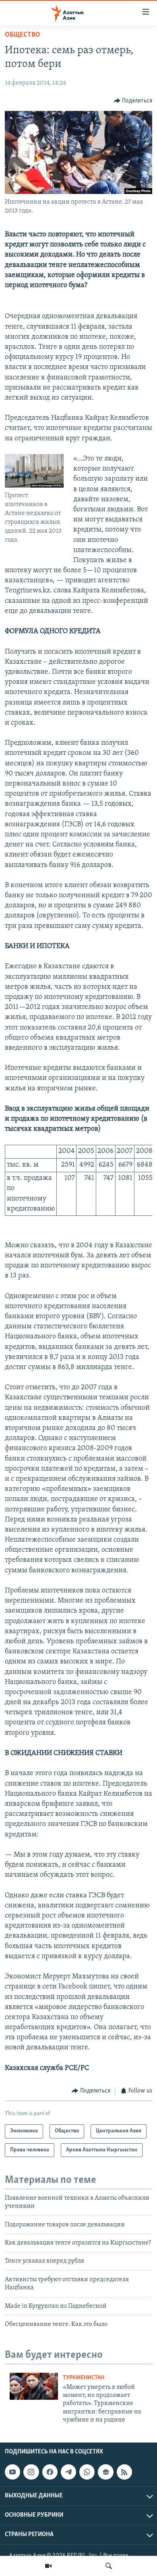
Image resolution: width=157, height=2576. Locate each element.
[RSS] (124, 2472)
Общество (23, 35)
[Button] (133, 101)
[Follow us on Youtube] (12, 2472)
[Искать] (109, 2566)
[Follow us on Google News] (105, 2472)
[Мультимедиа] (48, 2566)
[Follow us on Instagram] (31, 2472)
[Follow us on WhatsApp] (87, 2472)
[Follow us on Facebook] (50, 2472)
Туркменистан (84, 2378)
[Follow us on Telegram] (68, 2472)
